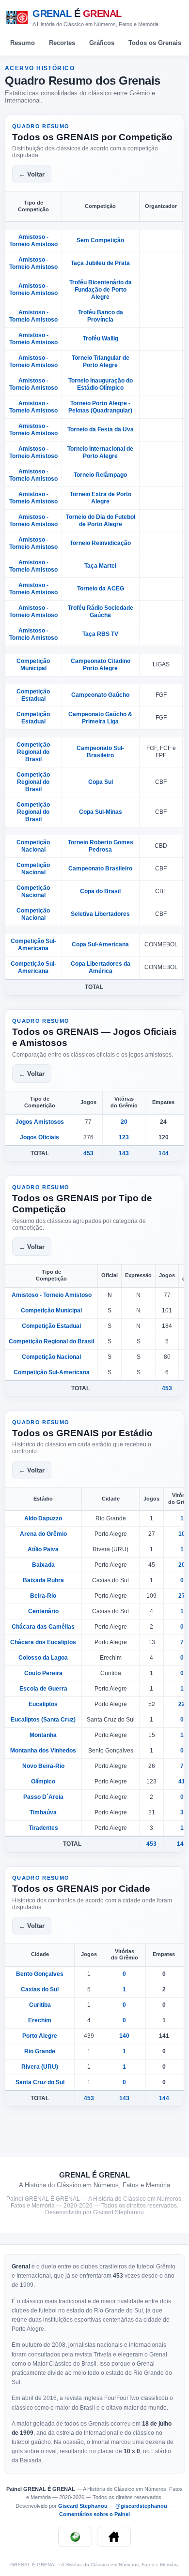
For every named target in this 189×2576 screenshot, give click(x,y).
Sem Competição (100, 240)
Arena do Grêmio (43, 1534)
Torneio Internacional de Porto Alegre (100, 452)
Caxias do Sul (40, 1989)
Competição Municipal (33, 665)
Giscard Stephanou (84, 2506)
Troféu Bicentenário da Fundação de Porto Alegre (101, 290)
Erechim (40, 2020)
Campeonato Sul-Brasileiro (100, 752)
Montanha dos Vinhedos (43, 1751)
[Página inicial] (114, 2537)
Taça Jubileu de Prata (100, 263)
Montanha (43, 1735)
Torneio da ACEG (101, 589)
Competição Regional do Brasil (33, 752)
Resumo (23, 43)
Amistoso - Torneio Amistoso (33, 241)
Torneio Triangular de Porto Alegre (101, 361)
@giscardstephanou (142, 2506)
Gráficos (102, 43)
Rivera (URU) (40, 2067)
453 (88, 1153)
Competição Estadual (33, 695)
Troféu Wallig (101, 339)
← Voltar (32, 174)
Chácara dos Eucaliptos (43, 1642)
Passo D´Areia (43, 1797)
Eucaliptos (43, 1704)
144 (164, 1153)
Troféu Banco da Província (101, 316)
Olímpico (43, 1781)
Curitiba (40, 2005)
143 (124, 1153)
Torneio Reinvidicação (100, 543)
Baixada (43, 1565)
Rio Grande (40, 2051)
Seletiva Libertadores (100, 914)
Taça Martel (100, 566)
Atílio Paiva (43, 1549)
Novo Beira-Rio (43, 1766)
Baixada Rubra (43, 1580)
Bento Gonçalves (40, 1974)
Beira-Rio (43, 1596)
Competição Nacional (33, 846)
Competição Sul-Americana (33, 945)
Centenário (43, 1611)
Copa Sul (101, 782)
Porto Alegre (40, 2036)
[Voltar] (75, 2537)
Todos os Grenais (155, 43)
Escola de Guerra (43, 1689)
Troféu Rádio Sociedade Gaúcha (101, 611)
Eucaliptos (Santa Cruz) (43, 1720)
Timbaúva (43, 1812)
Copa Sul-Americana (100, 944)
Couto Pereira (43, 1673)
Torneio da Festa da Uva (101, 429)
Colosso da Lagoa (43, 1658)
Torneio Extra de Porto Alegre (101, 498)
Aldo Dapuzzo (43, 1518)
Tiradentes (43, 1828)
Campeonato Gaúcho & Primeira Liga (100, 718)
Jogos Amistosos (40, 1122)
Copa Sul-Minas (101, 812)
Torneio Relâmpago (100, 475)
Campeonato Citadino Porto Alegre (101, 665)
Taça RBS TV (100, 634)
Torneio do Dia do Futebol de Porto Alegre (101, 521)
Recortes (62, 43)
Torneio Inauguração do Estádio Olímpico (101, 384)
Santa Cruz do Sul (40, 2082)
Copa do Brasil (100, 891)
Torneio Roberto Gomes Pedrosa (101, 846)
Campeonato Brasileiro (100, 868)
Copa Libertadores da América (101, 967)
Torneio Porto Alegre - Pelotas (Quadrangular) (100, 407)
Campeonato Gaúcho (100, 695)
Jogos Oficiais (39, 1137)
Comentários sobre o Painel (94, 2514)
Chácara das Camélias (43, 1627)
